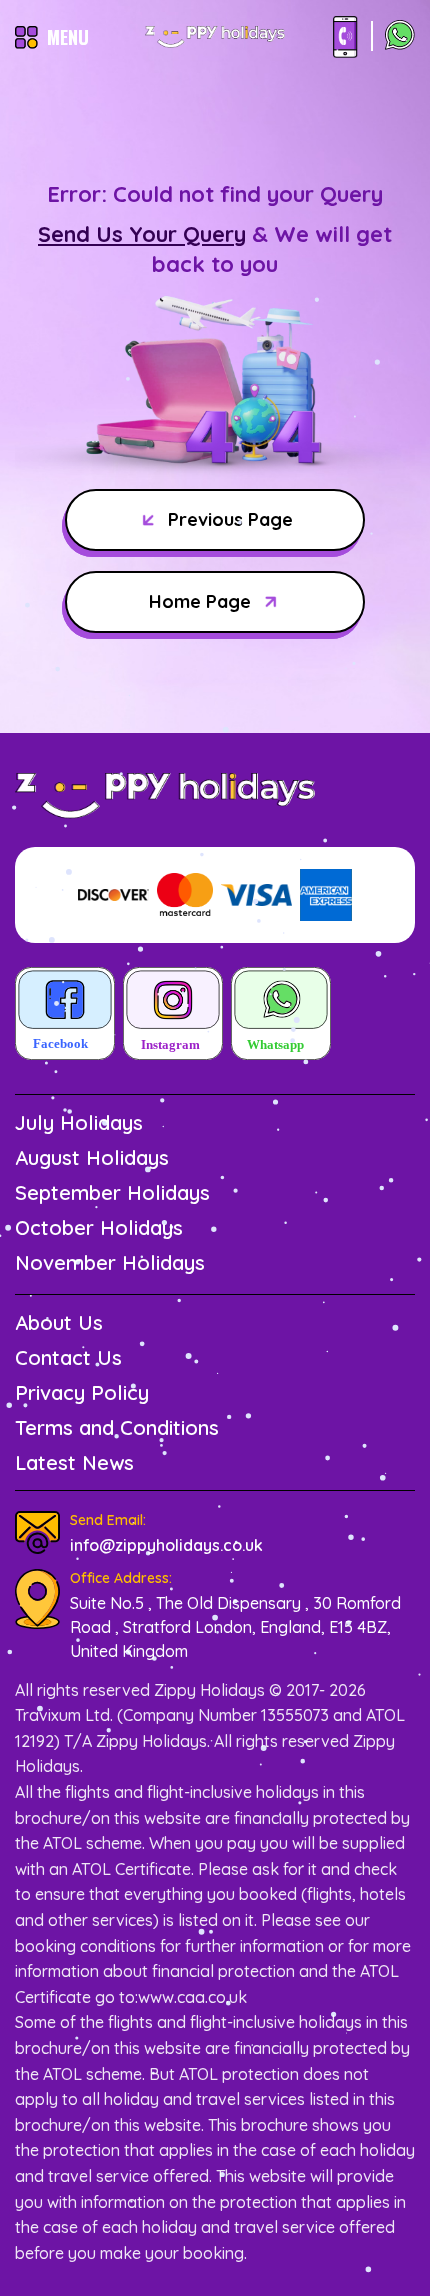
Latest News (74, 1462)
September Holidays (112, 1192)
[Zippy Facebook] (65, 1015)
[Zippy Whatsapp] (281, 1015)
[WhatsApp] (400, 37)
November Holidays (110, 1262)
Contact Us (68, 1357)
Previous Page (230, 519)
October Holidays (99, 1227)
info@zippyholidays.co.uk (166, 1545)
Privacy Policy (82, 1392)
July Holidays (79, 1122)
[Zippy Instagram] (173, 1015)
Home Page (200, 601)
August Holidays (92, 1157)
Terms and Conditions (117, 1427)
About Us (59, 1322)
